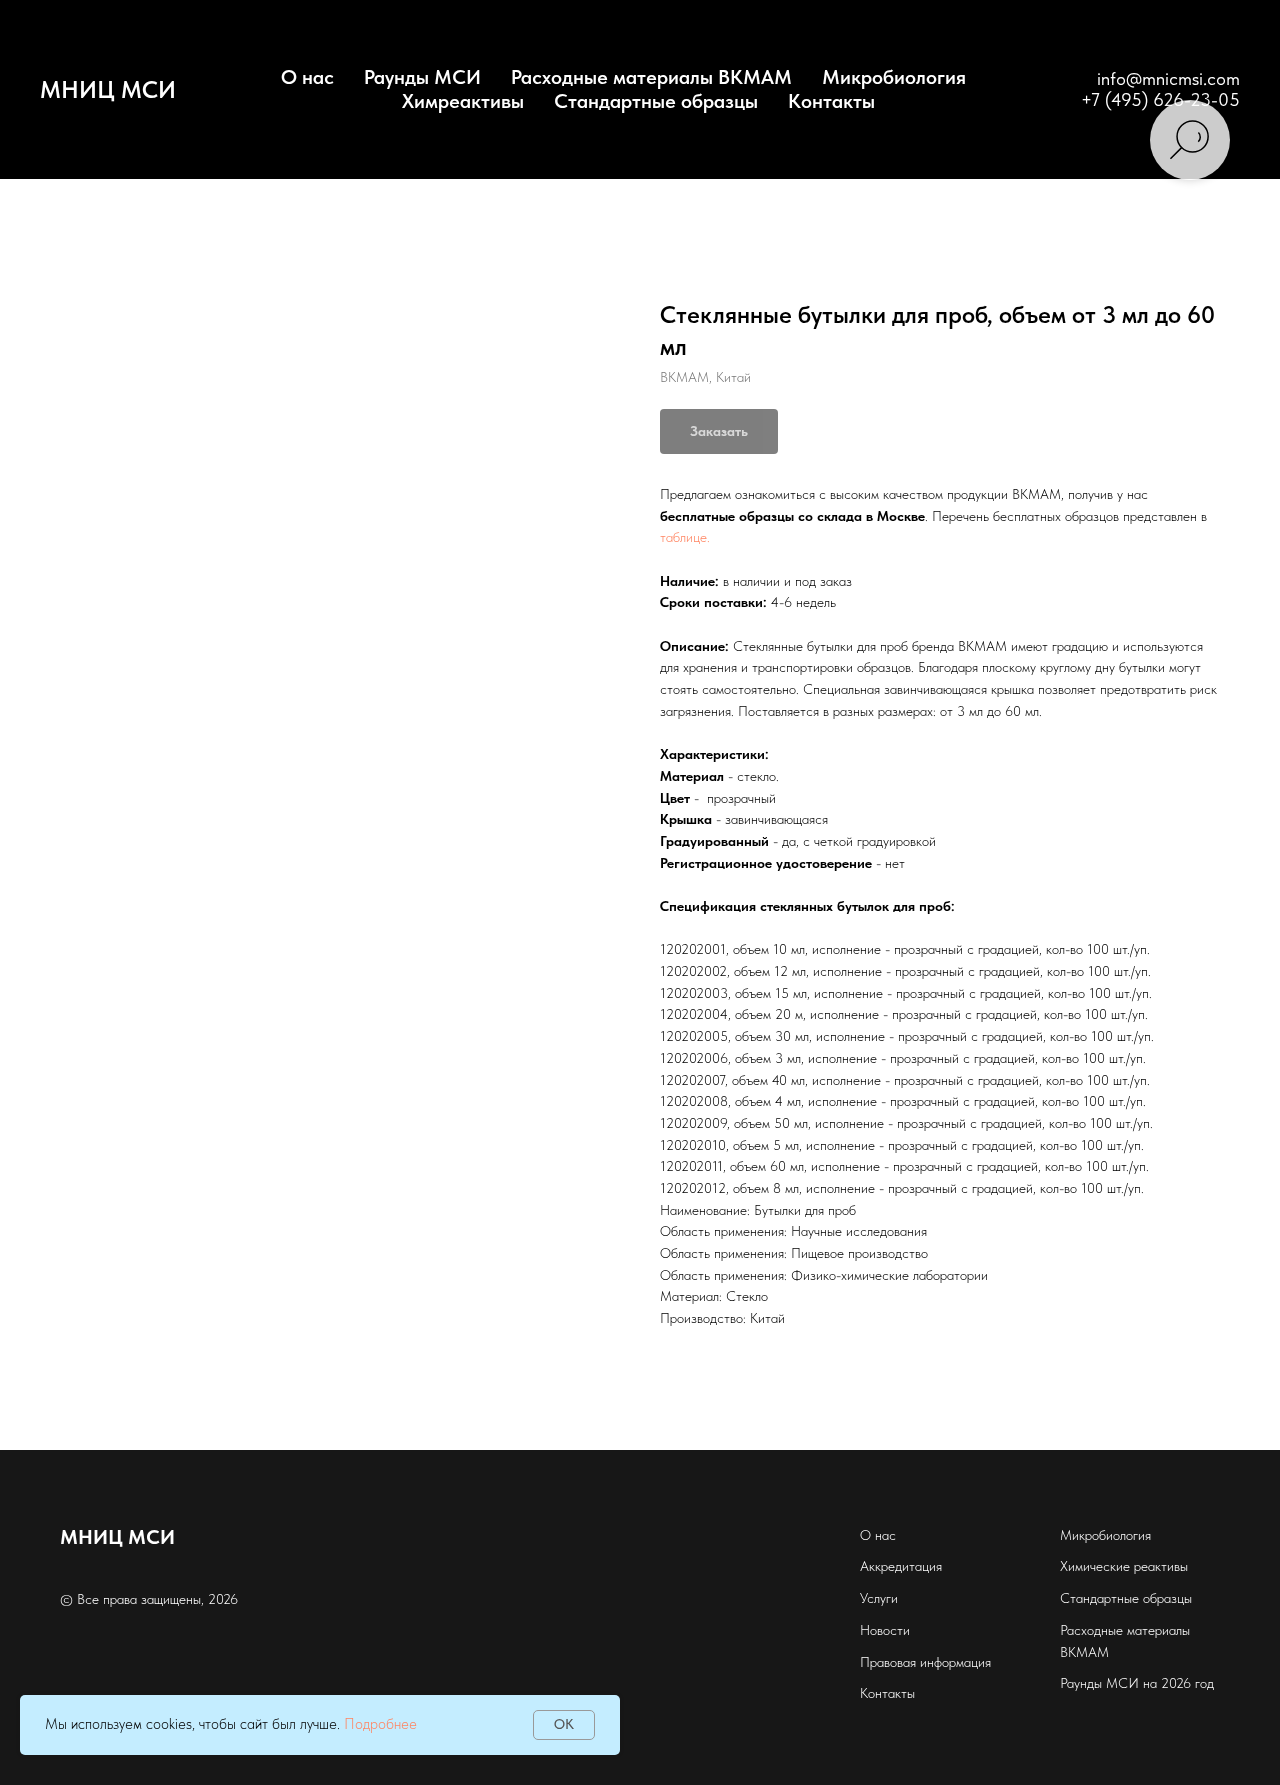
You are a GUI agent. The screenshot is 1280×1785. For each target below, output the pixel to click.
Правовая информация (925, 1662)
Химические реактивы (1124, 1566)
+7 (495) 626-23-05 (1160, 99)
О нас (878, 1535)
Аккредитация (901, 1566)
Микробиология (894, 77)
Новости (885, 1630)
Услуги (879, 1598)
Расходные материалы (1125, 1630)
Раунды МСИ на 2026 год (1137, 1683)
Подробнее (380, 1724)
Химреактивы (463, 101)
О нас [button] (307, 77)
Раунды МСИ (422, 77)
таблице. (685, 537)
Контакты (831, 101)
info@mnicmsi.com (1168, 78)
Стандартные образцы (656, 101)
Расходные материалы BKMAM (651, 77)
